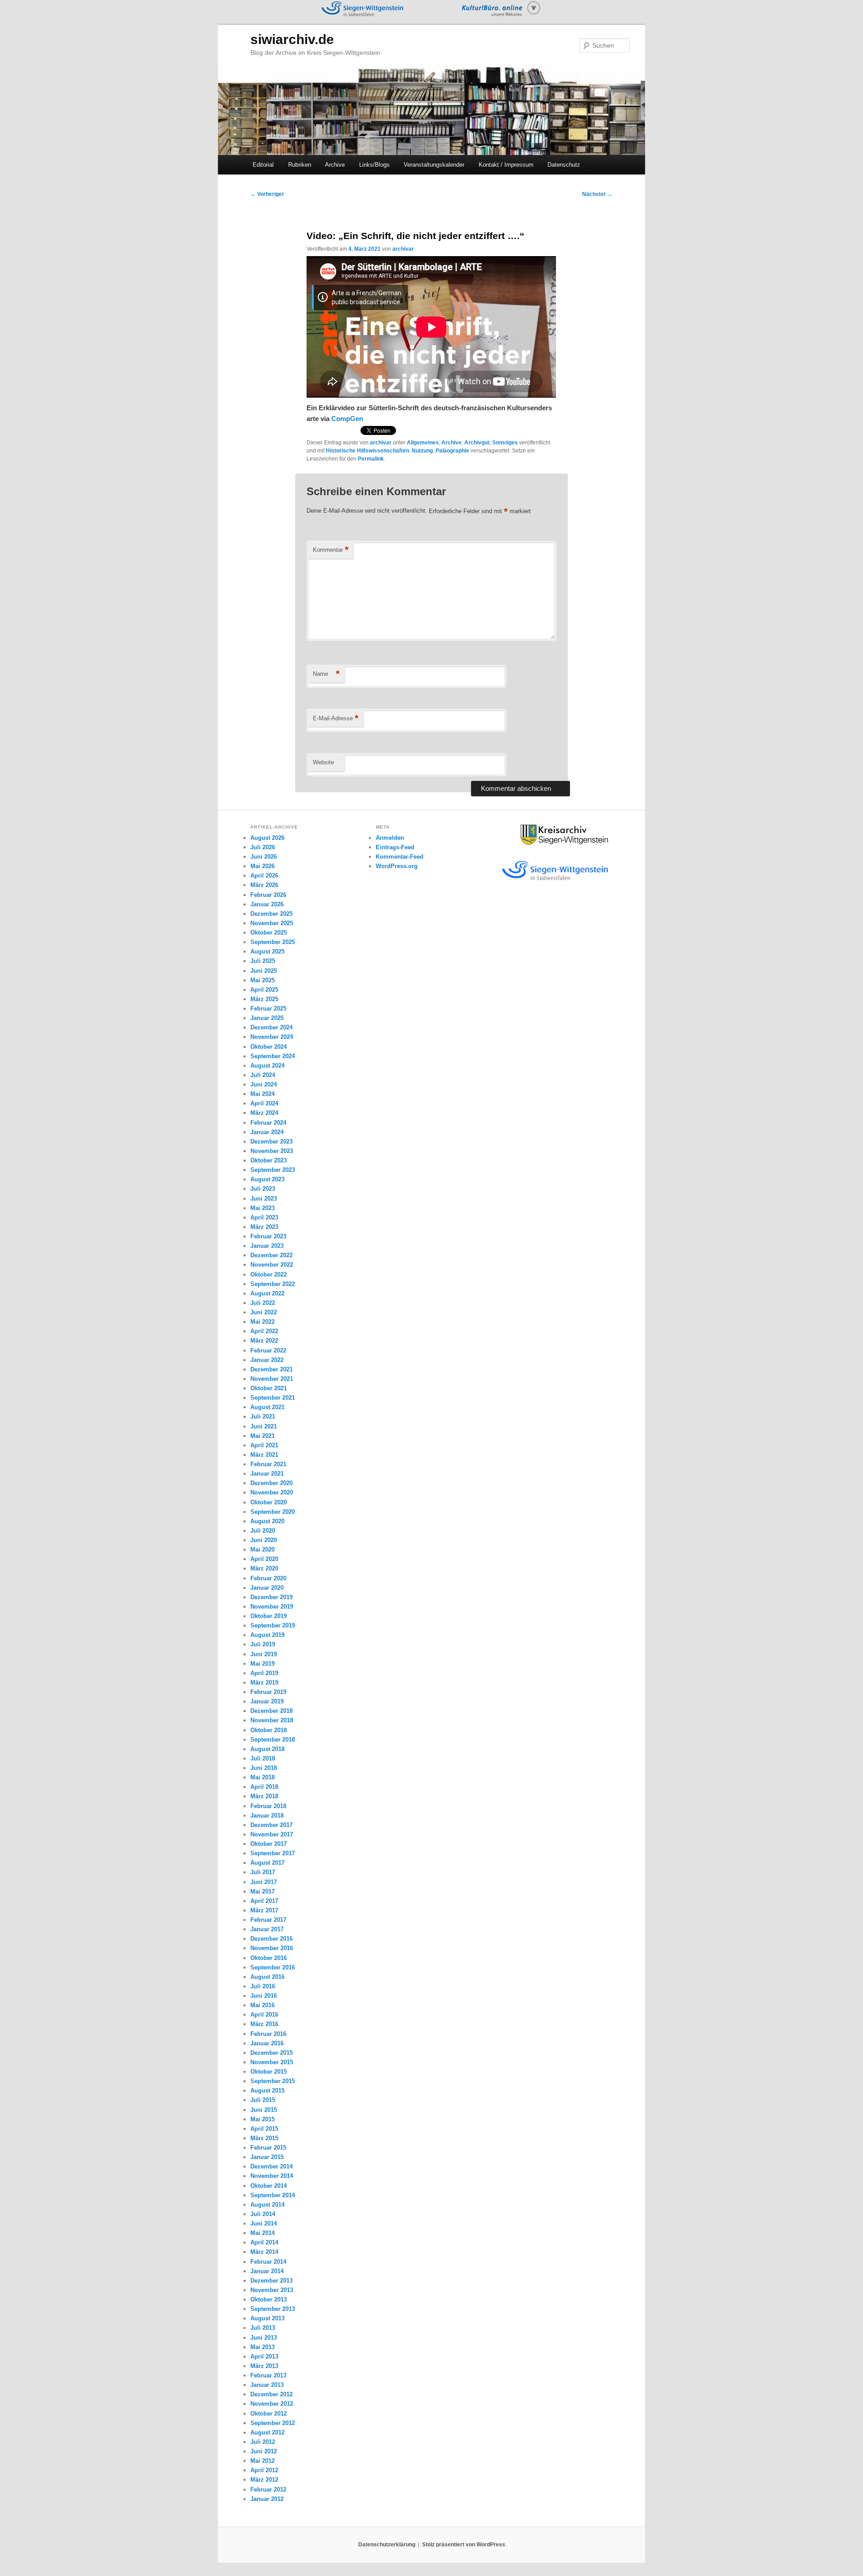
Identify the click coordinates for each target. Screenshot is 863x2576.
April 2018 (264, 1787)
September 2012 (273, 2423)
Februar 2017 (268, 1920)
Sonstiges (505, 443)
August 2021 (267, 1407)
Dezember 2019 (271, 1597)
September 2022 (273, 1284)
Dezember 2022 (271, 1255)
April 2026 (264, 876)
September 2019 (273, 1625)
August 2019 (267, 1635)
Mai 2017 (262, 1891)
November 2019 (272, 1607)
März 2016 (264, 2024)
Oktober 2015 (269, 2072)
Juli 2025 (263, 961)
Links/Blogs (374, 165)
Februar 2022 (268, 1350)
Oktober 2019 (269, 1616)
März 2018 (264, 1796)
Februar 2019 (268, 1692)
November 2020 (272, 1492)
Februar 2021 (268, 1464)
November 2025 (272, 923)
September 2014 (273, 2195)
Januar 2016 (267, 2043)
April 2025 (264, 990)
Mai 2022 (262, 1322)
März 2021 (264, 1455)
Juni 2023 (264, 1199)
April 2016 (264, 2015)
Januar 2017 (267, 1929)
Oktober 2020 (269, 1502)
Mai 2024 (262, 1094)
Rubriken (300, 165)
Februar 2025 (268, 1009)
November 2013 (272, 2290)
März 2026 (264, 885)
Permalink (371, 459)
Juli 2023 (263, 1189)
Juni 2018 (264, 1768)
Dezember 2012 (271, 2394)
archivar (403, 249)
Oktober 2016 (269, 1958)
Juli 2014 (263, 2214)
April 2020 (264, 1559)
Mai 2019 (262, 1664)
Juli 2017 (263, 1872)
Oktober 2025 (269, 933)
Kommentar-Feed (400, 857)
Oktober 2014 (269, 2186)
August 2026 (267, 838)
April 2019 (264, 1673)
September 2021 (273, 1398)
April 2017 (264, 1901)
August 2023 (267, 1179)
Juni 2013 (264, 2338)
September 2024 (273, 1056)
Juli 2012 (263, 2442)
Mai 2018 (262, 1777)
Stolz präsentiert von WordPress (464, 2545)
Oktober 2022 (269, 1275)
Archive (335, 165)
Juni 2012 (264, 2451)
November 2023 (272, 1151)
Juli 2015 (263, 2100)
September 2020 (273, 1512)
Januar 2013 (267, 2385)
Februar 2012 (268, 2490)
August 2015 (267, 2091)
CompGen (347, 419)
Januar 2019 (267, 1701)
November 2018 (272, 1720)
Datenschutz (564, 165)
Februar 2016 (268, 2034)
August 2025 (267, 951)
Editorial (263, 165)
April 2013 (264, 2357)
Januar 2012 (267, 2499)
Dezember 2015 (271, 2053)
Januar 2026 (267, 904)
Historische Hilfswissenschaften (367, 451)
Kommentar (331, 550)
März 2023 (264, 1227)
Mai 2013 (262, 2347)
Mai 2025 (262, 980)
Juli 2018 (263, 1758)
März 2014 (264, 2252)
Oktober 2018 (269, 1730)
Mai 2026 (262, 866)
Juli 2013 (263, 2328)
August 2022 (267, 1293)
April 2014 (264, 2242)
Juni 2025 (264, 971)
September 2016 (273, 1967)
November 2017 (272, 1834)
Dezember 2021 (271, 1369)
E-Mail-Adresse (336, 718)
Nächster (597, 194)
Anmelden (390, 838)
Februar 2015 (268, 2148)
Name (326, 674)
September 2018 (273, 1740)
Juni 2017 (264, 1882)
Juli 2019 (263, 1644)
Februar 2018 (268, 1806)
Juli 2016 (263, 1986)
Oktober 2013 (269, 2299)
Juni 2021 (264, 1426)
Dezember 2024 (271, 1027)
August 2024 (267, 1066)
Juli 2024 (263, 1075)
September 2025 (273, 942)
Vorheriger (267, 194)
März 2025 (264, 999)
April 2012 (264, 2470)
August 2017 (267, 1863)
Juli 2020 (263, 1531)
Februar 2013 (268, 2375)
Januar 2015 (267, 2157)
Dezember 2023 (271, 1142)
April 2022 (264, 1331)
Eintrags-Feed (395, 847)
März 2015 (264, 2138)
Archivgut (477, 443)
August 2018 (267, 1749)
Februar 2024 (268, 1123)
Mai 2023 (262, 1208)
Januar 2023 (267, 1246)
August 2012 (267, 2432)
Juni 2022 (264, 1312)
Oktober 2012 (269, 2414)
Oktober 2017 (269, 1844)
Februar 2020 (268, 1578)
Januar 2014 (267, 2271)
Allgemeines (423, 443)
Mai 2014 (262, 2233)
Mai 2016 (262, 2005)
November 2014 (272, 2176)
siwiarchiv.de (292, 39)
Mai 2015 (262, 2119)
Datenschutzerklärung (387, 2545)
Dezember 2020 (271, 1483)
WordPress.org (397, 866)
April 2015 (264, 2129)
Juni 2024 (264, 1084)
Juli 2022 (263, 1303)
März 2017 (264, 1910)
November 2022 (272, 1265)
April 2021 (264, 1445)
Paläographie (452, 451)
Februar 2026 (268, 895)
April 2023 (264, 1217)
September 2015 (273, 2081)
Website (323, 762)
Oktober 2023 (269, 1160)
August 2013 (267, 2318)
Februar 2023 (268, 1236)
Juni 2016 (264, 1996)
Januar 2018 (267, 1816)
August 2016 (267, 1977)
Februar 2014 (268, 2262)
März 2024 (264, 1113)
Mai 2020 (262, 1550)
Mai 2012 (262, 2461)
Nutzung (422, 451)
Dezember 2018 (271, 1711)
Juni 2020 (264, 1540)
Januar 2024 (267, 1132)
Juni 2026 (264, 857)
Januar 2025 (267, 1018)
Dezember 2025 (271, 914)
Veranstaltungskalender (434, 165)
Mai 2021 (262, 1436)
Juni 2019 (264, 1654)
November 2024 (272, 1037)
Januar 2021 (267, 1474)
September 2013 (273, 2309)
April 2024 (264, 1103)
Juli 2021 (263, 1417)
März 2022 (264, 1341)
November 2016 (272, 1948)
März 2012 (264, 2480)
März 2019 (264, 1683)
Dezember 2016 (271, 1939)
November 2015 (272, 2062)
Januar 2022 (267, 1360)
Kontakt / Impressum (506, 165)
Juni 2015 (264, 2110)
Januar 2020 (267, 1588)
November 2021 (272, 1379)
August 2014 (267, 2205)
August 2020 (267, 1521)
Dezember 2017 (271, 1825)
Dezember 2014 (271, 2166)
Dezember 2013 (271, 2281)
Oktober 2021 (269, 1388)
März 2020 (264, 1568)
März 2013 (264, 2366)
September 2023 (273, 1170)
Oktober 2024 (269, 1047)
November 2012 (272, 2404)
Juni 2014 (264, 2224)
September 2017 (273, 1853)
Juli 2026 (263, 847)
